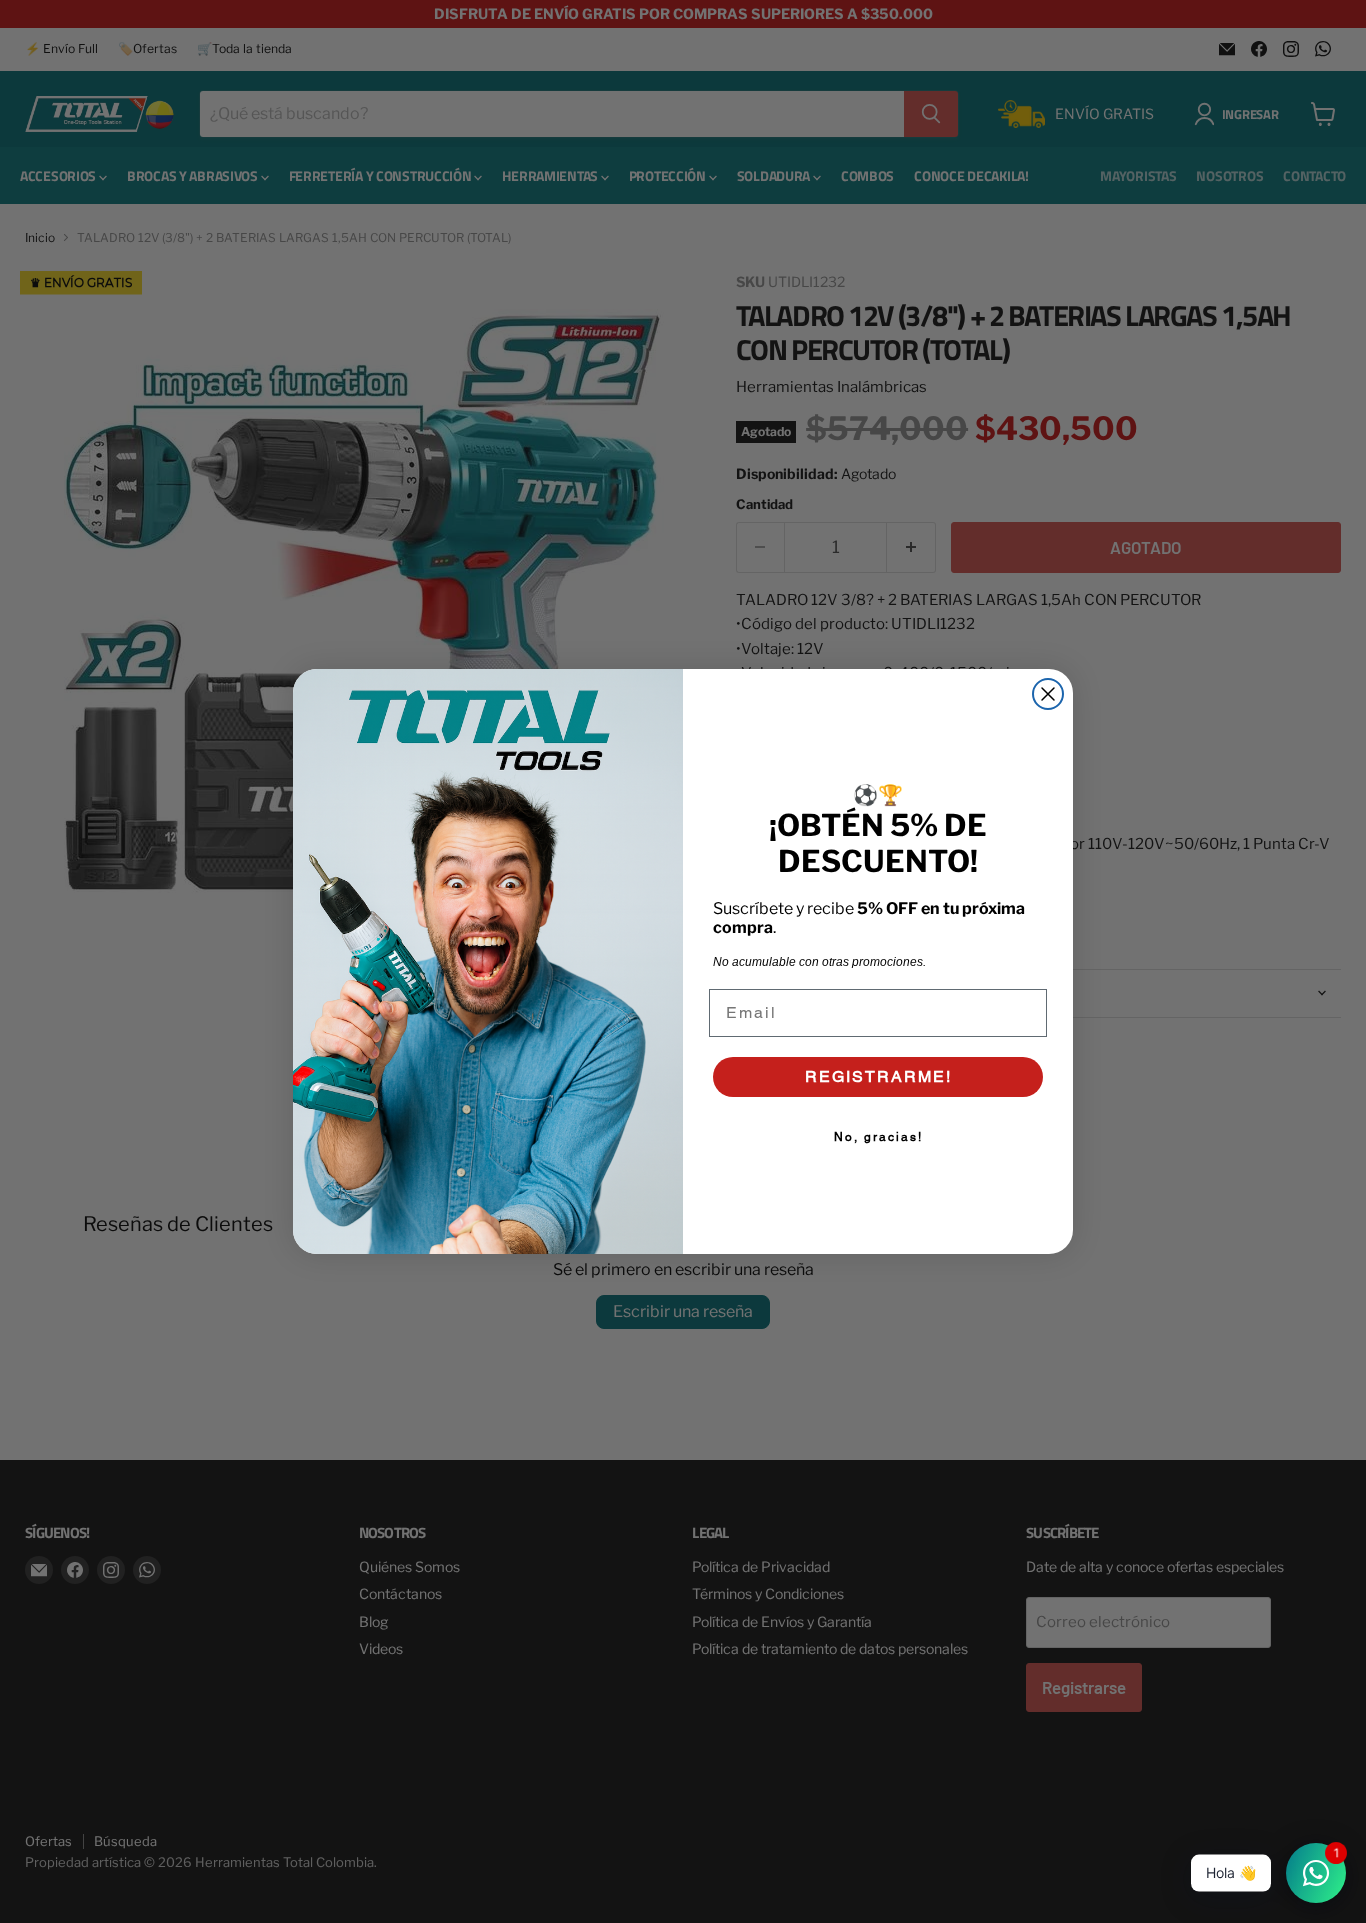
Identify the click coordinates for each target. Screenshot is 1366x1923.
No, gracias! (878, 1137)
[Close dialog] (1048, 694)
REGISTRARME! (878, 1076)
